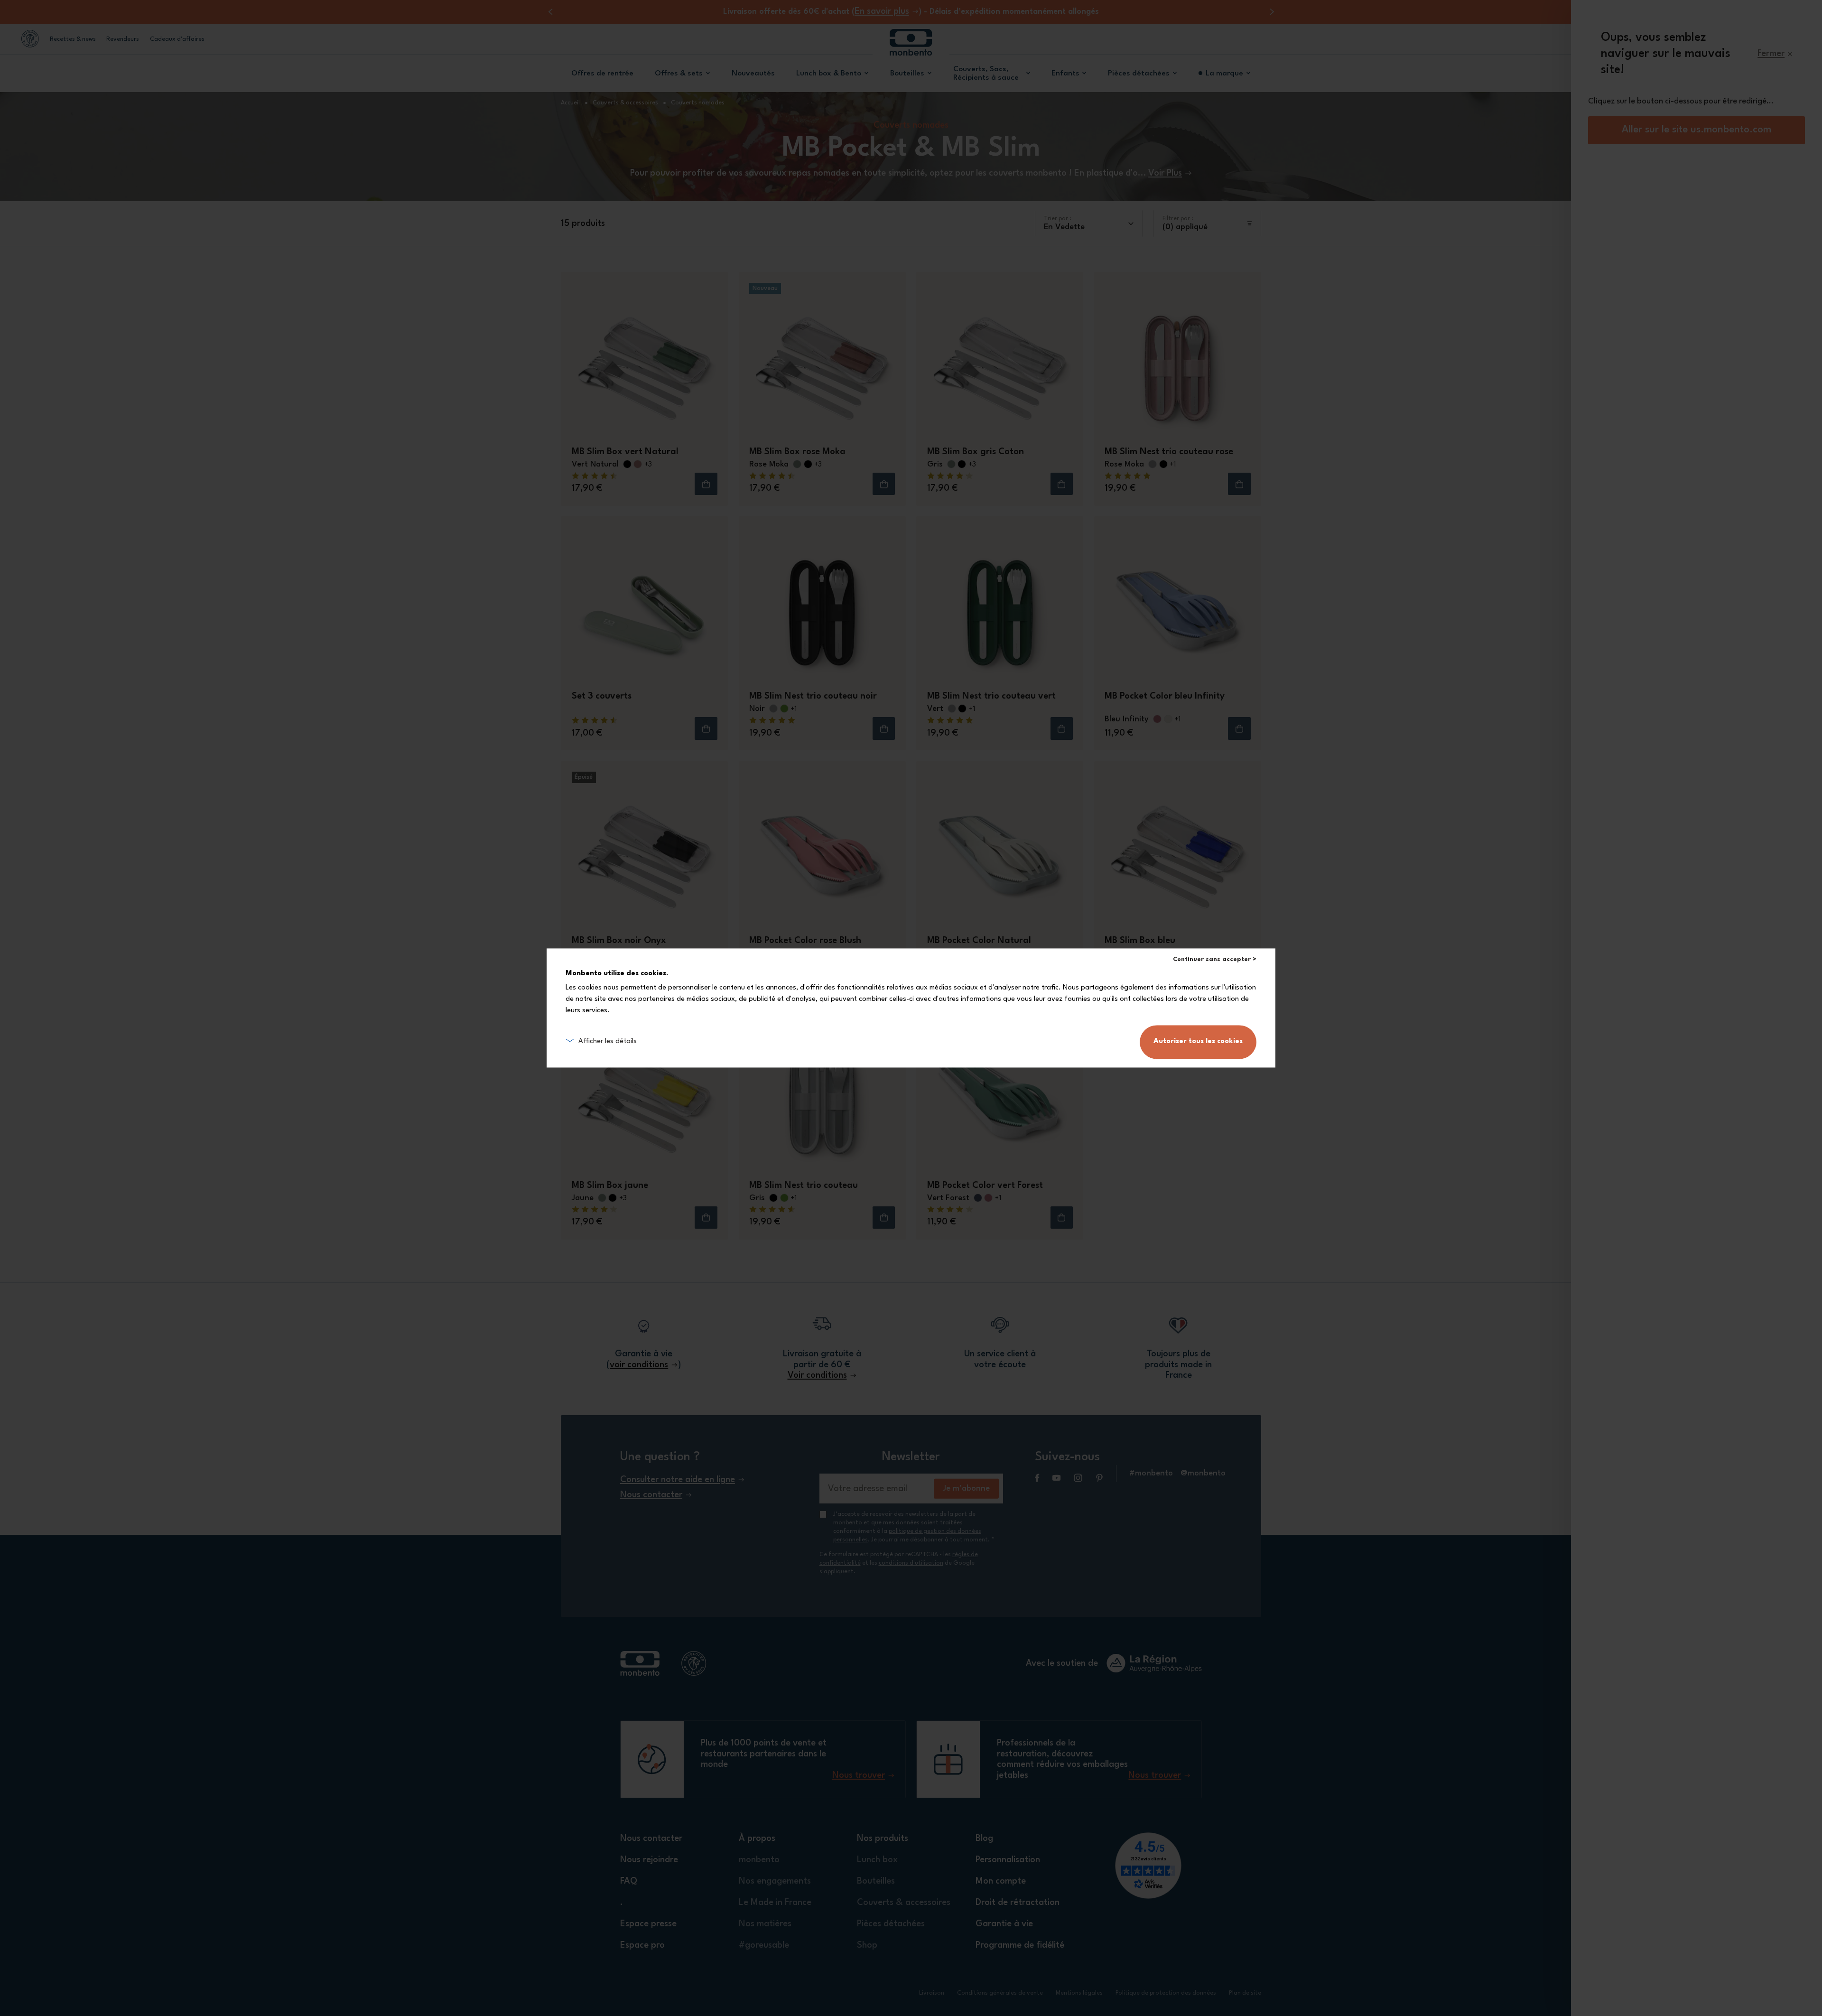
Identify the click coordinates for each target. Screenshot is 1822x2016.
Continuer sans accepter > (1215, 959)
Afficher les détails (608, 1042)
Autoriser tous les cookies (1198, 1042)
